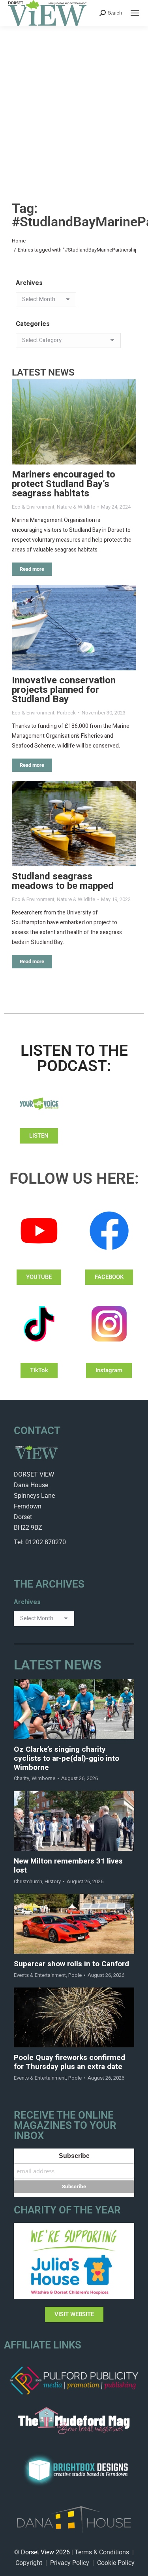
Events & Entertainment (40, 1975)
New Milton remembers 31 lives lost (68, 1866)
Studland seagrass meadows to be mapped (63, 881)
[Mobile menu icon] (135, 13)
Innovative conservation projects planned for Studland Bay (64, 690)
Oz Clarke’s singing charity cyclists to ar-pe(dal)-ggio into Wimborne (67, 1758)
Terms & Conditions (102, 2552)
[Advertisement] (74, 104)
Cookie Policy (116, 2563)
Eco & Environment (33, 507)
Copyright (29, 2563)
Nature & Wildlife (76, 507)
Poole (75, 1975)
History (53, 1881)
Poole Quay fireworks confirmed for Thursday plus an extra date (69, 2062)
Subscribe (74, 2156)
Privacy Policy (70, 2563)
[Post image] (74, 422)
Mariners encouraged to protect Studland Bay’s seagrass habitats (64, 484)
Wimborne (43, 1778)
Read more (32, 569)
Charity (22, 1778)
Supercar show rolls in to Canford (71, 1964)
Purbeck (66, 713)
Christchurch (28, 1881)
